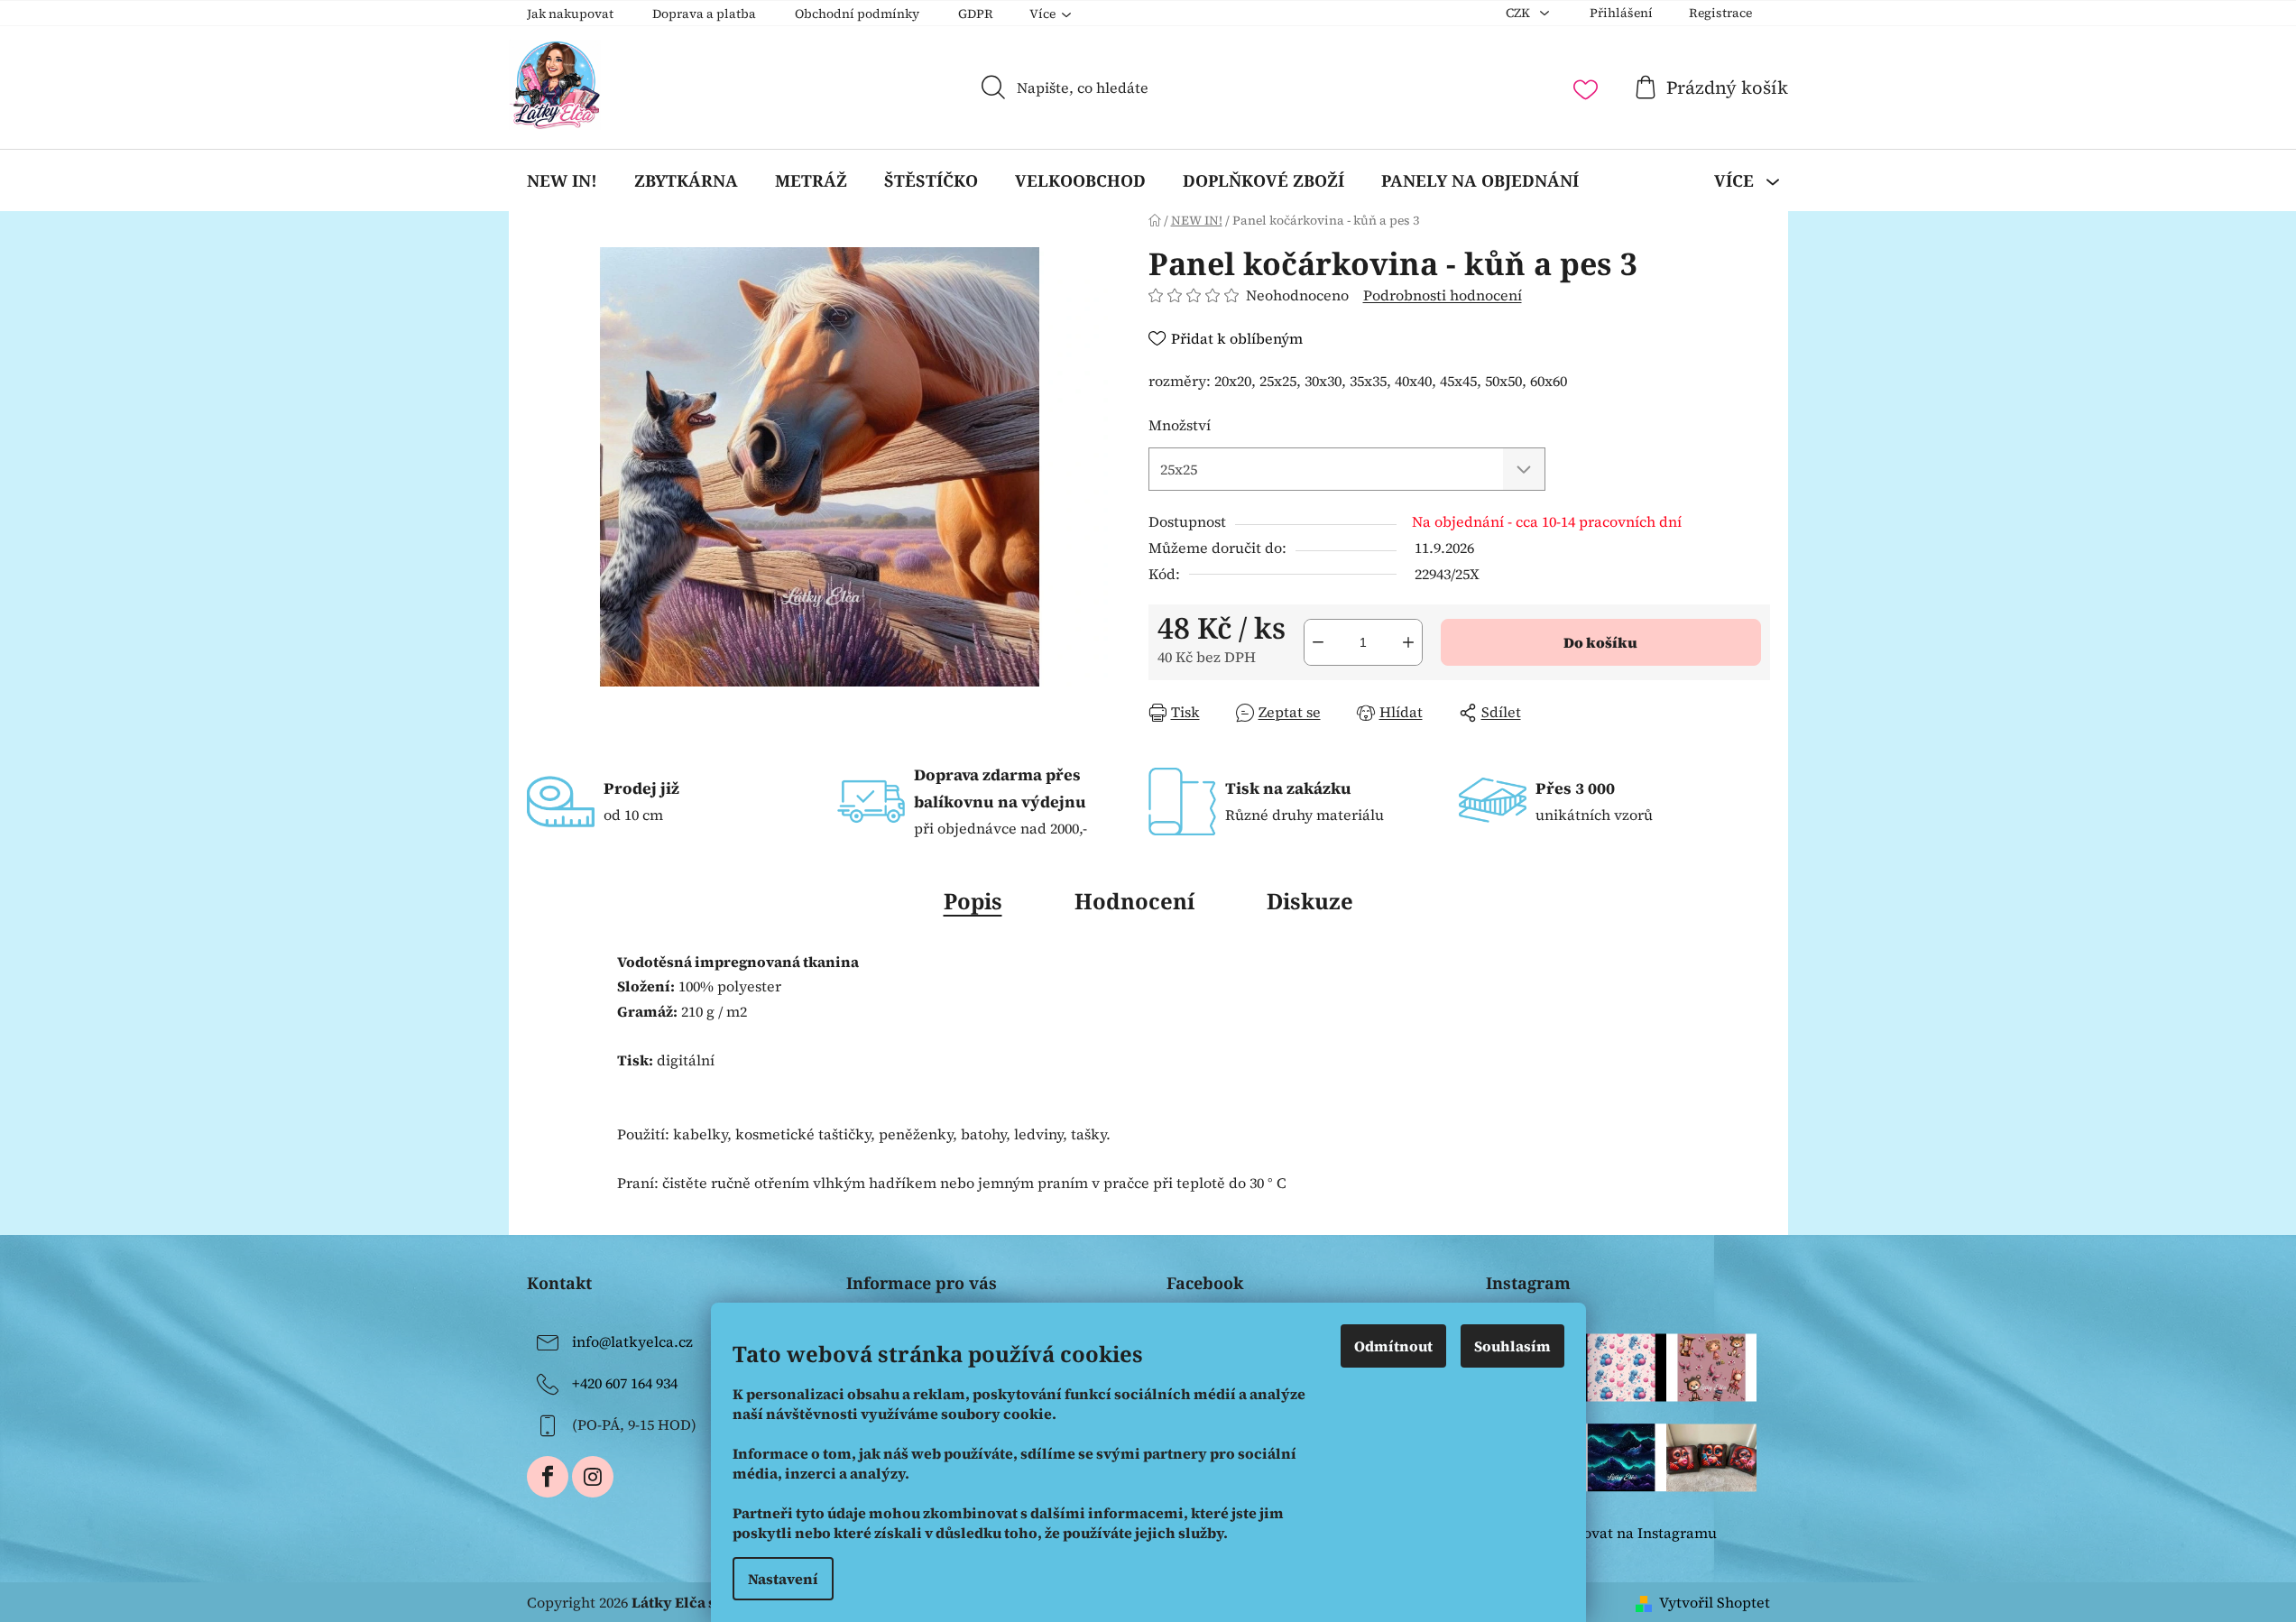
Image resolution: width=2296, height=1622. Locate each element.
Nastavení (783, 1579)
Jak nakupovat (570, 14)
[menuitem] (562, 180)
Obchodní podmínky (857, 14)
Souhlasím (1512, 1346)
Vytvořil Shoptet (1715, 1602)
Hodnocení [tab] (1134, 901)
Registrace (1720, 13)
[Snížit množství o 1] (1318, 642)
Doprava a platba (704, 14)
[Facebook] (548, 1477)
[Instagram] (593, 1477)
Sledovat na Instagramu (1635, 1533)
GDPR (976, 14)
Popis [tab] (973, 901)
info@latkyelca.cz (632, 1341)
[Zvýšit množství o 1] (1408, 642)
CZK (1519, 13)
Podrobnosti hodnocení (1443, 295)
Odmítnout (1393, 1346)
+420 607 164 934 (625, 1383)
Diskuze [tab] (1310, 901)
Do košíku (1600, 642)
